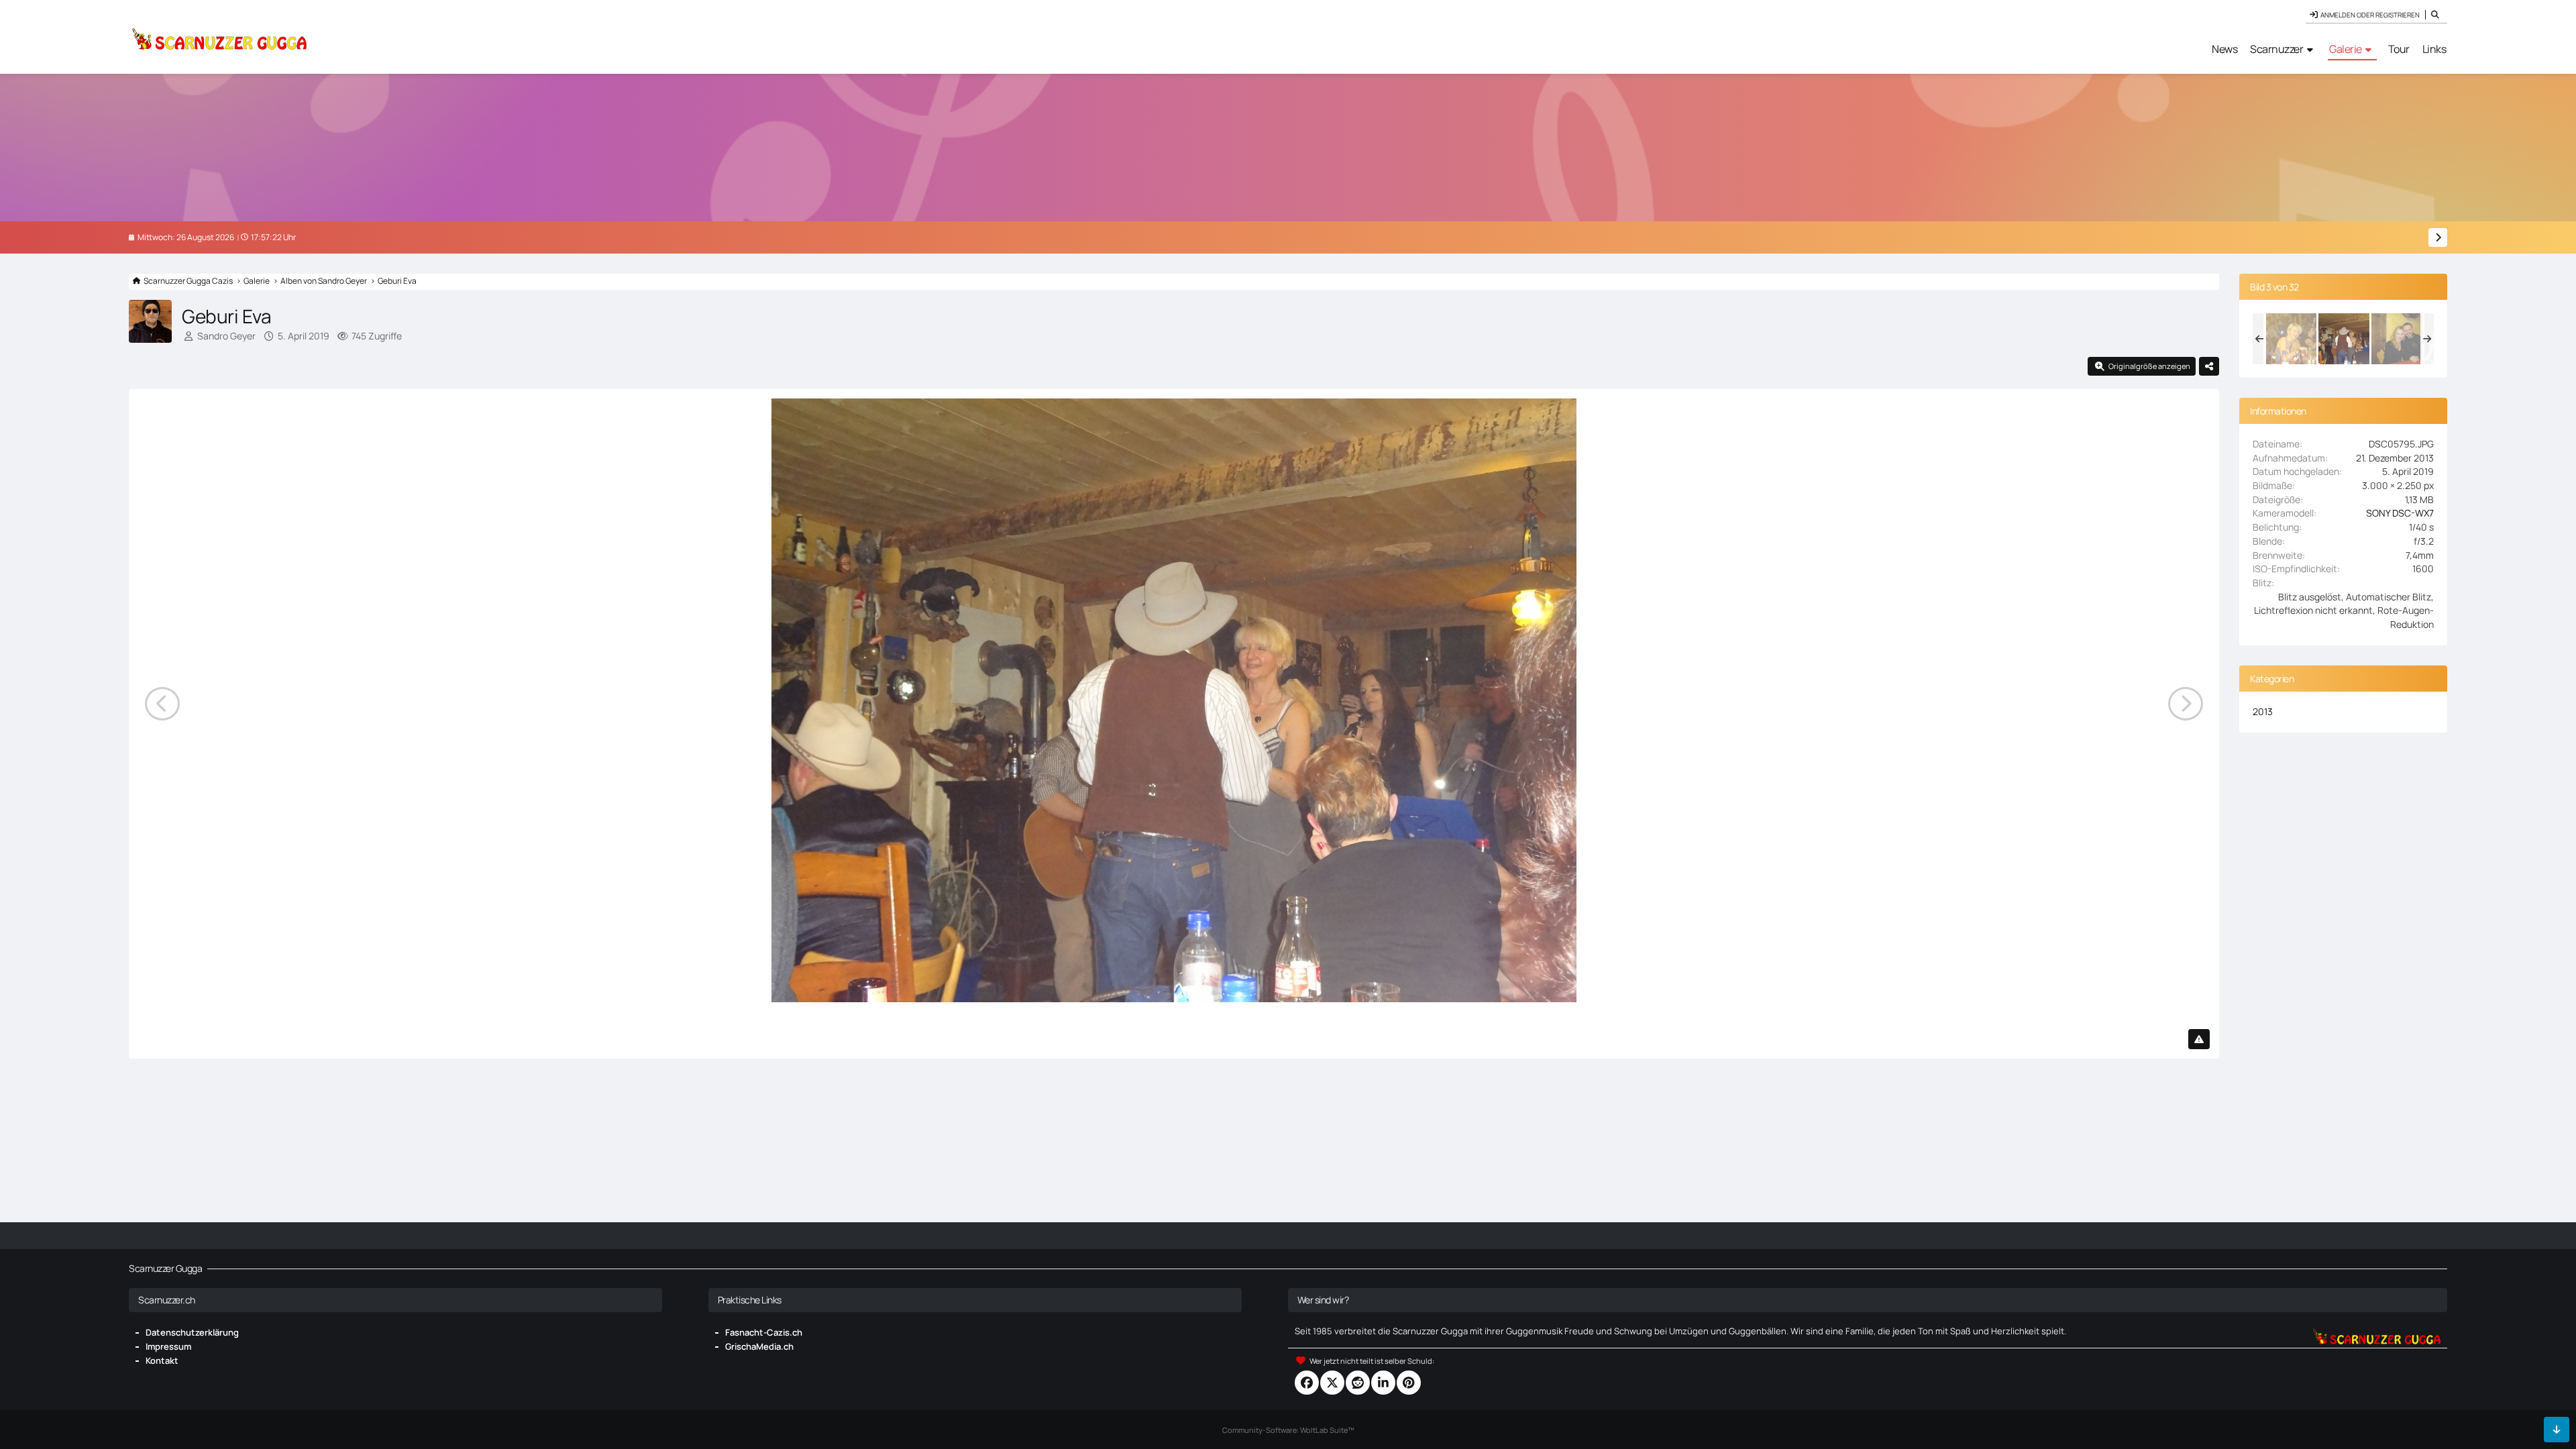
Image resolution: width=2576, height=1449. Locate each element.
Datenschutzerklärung (192, 1332)
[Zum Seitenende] (2557, 1430)
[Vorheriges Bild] (162, 704)
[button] (1383, 1383)
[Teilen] (2209, 366)
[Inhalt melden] (2199, 1039)
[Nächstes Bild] (2186, 704)
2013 (2263, 711)
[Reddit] (1358, 1383)
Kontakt (162, 1360)
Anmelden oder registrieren (2370, 15)
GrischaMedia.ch (759, 1346)
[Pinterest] (1409, 1383)
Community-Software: (1288, 1430)
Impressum (168, 1346)
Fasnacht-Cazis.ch (764, 1332)
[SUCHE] (2436, 15)
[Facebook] (1307, 1383)
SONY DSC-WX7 (2400, 513)
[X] (1332, 1383)
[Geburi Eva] (2291, 339)
